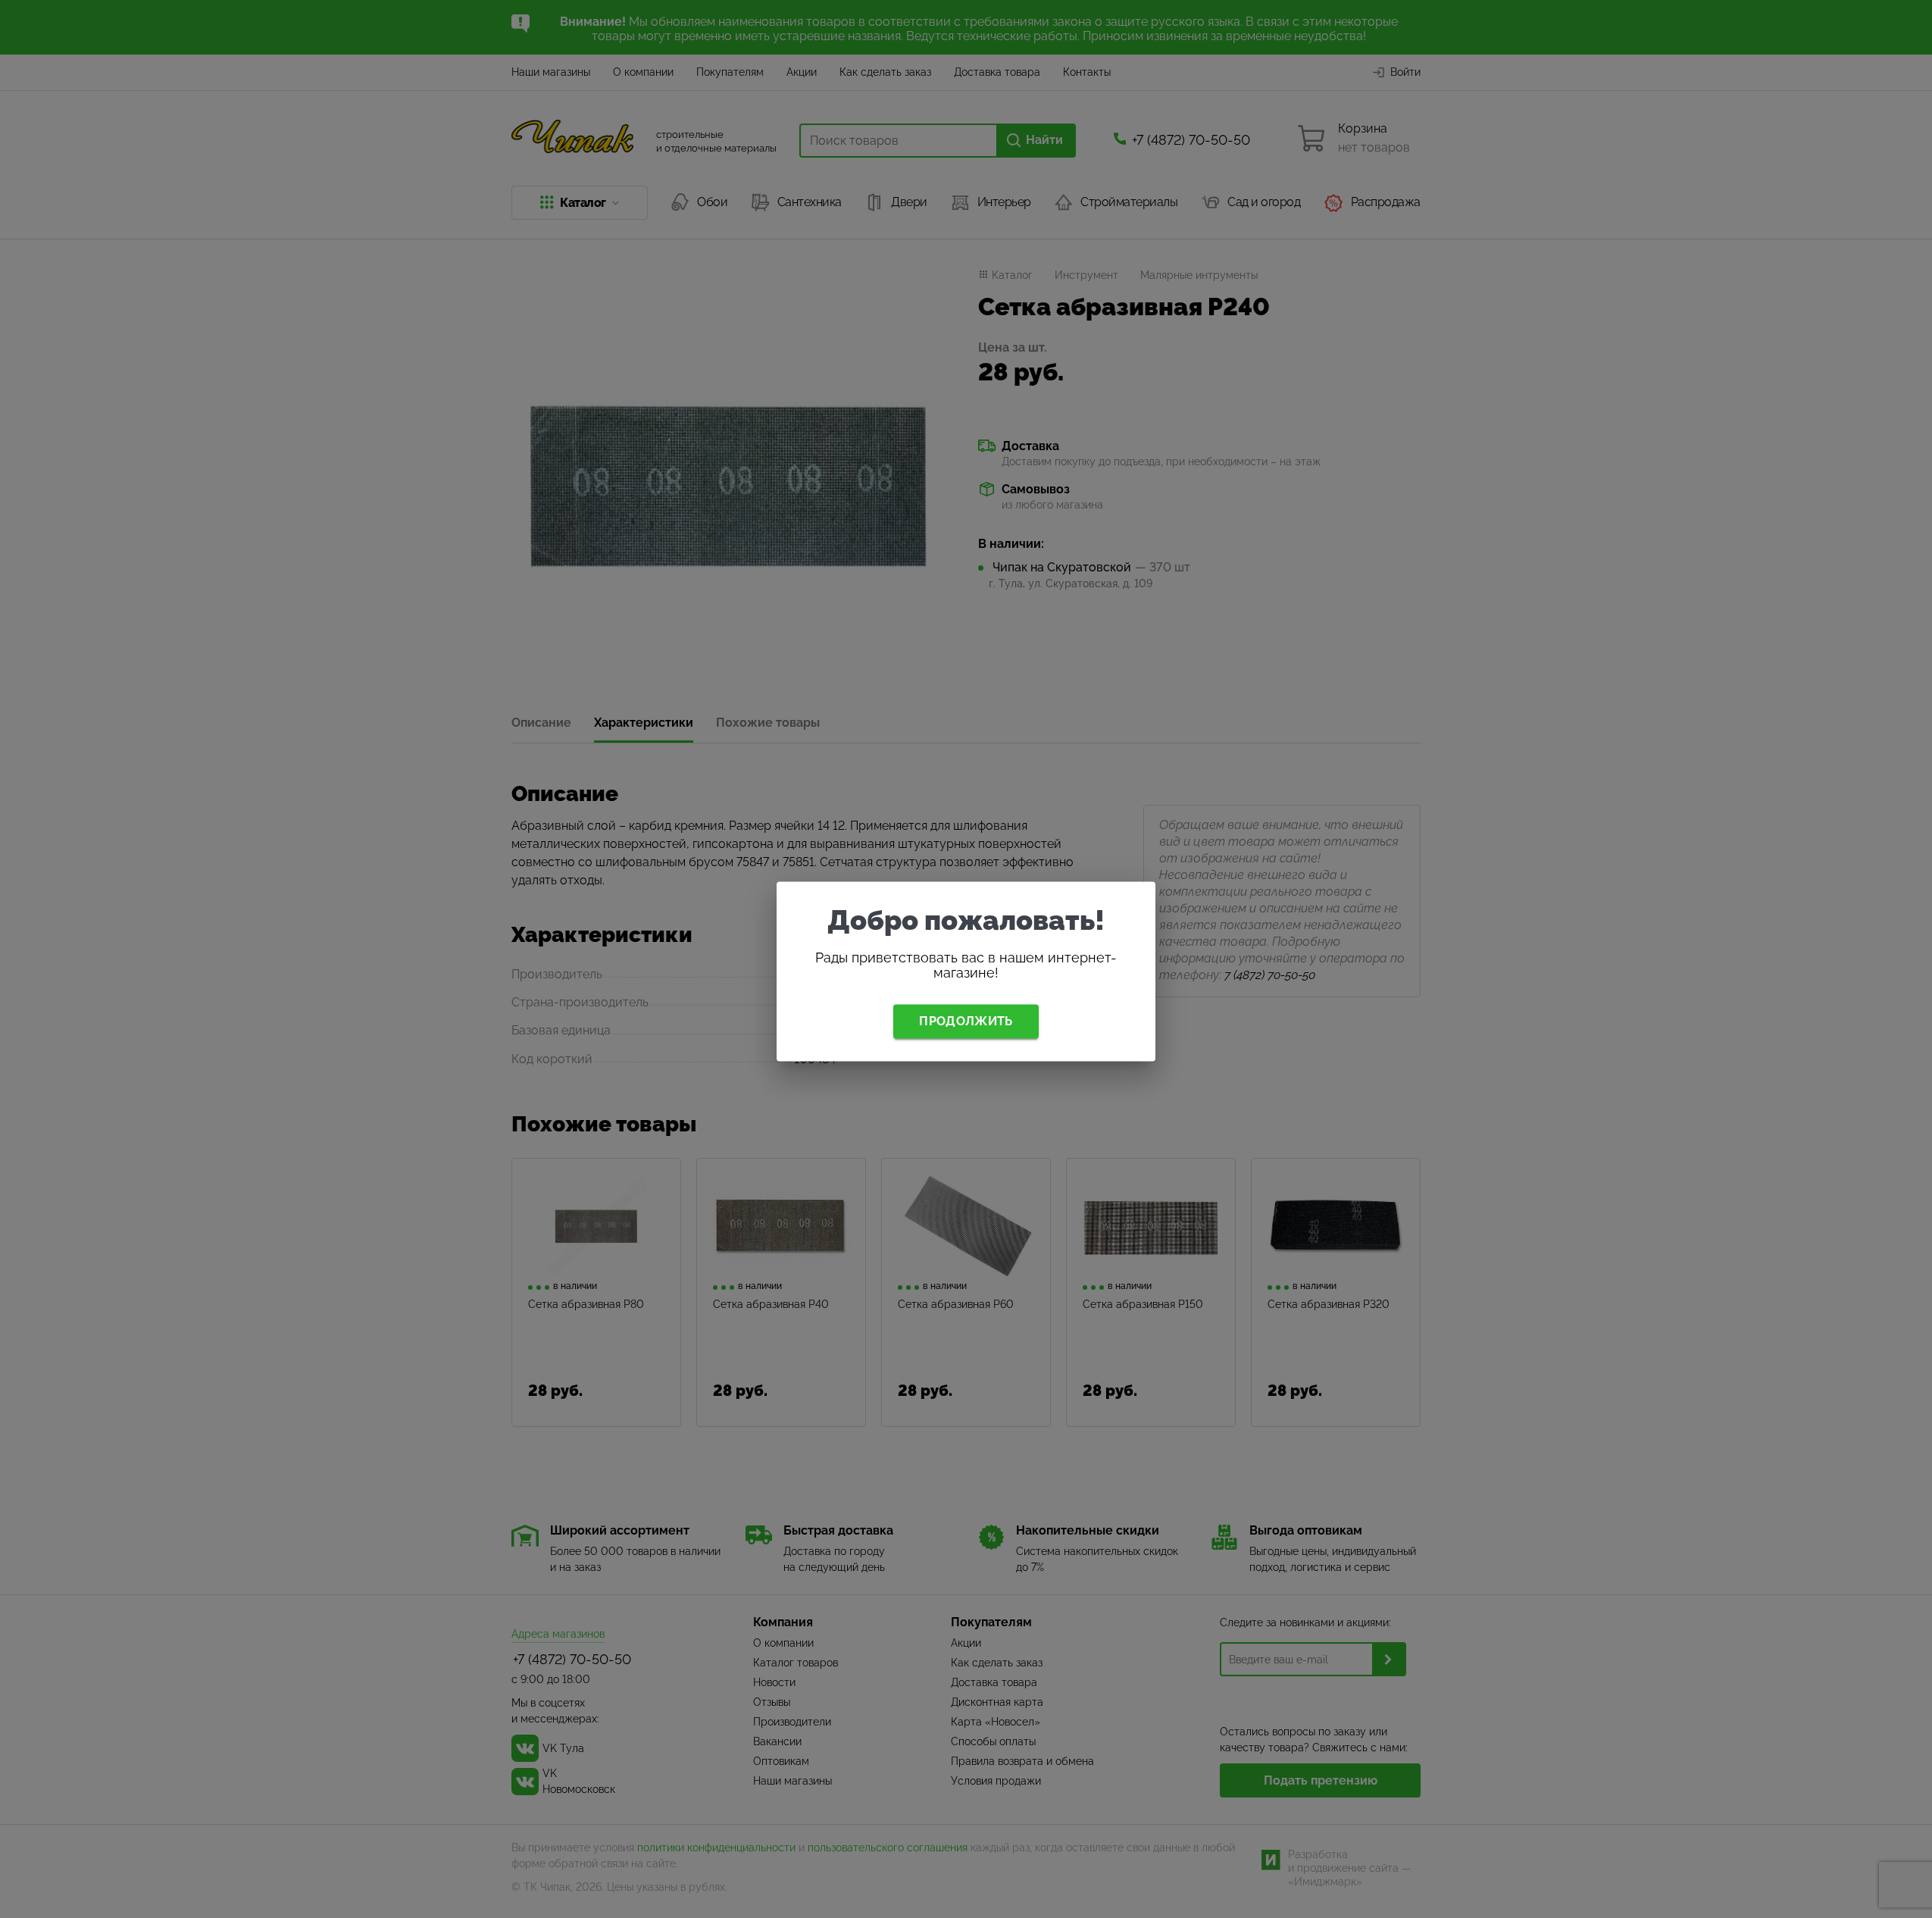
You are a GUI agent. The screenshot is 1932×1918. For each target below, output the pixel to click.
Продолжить (966, 1021)
